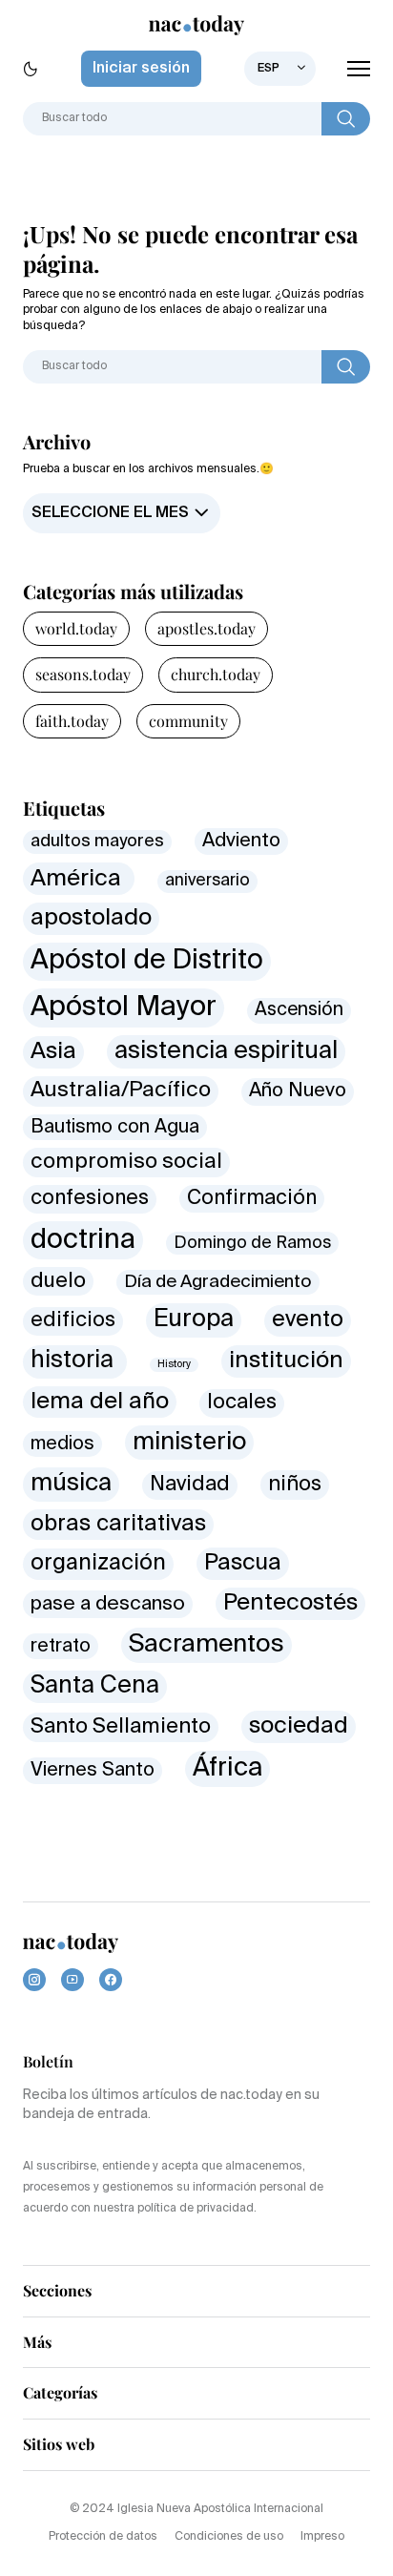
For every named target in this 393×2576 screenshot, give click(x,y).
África (228, 1768)
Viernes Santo (93, 1770)
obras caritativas (118, 1524)
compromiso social (126, 1162)
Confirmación (252, 1199)
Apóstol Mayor (124, 1008)
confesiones (90, 1199)
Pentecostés (290, 1603)
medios (62, 1444)
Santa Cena (95, 1686)
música (71, 1484)
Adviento (241, 841)
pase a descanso (108, 1604)
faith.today (72, 721)
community (188, 721)
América (79, 879)
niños (295, 1485)
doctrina (83, 1240)
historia (75, 1361)
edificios (73, 1320)
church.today (216, 674)
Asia (53, 1051)
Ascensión (299, 1010)
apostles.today (207, 628)
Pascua (243, 1563)
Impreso (322, 2537)
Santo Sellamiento (121, 1727)
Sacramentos (207, 1645)
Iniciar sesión (141, 69)
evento (308, 1320)
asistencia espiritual (226, 1052)
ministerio (189, 1443)
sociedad (299, 1726)
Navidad (190, 1485)
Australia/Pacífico (121, 1091)
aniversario (207, 881)
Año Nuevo (298, 1091)
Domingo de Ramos (252, 1243)
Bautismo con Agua (115, 1127)
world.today (76, 628)
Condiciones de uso (229, 2537)
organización (98, 1563)
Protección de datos (103, 2537)
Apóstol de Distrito (147, 961)
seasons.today (83, 674)
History (174, 1364)
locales (242, 1403)
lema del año (100, 1402)
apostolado (91, 918)
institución (286, 1361)
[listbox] (280, 69)
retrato (61, 1646)
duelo (58, 1281)
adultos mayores (97, 841)
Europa (194, 1319)
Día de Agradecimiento (218, 1282)
